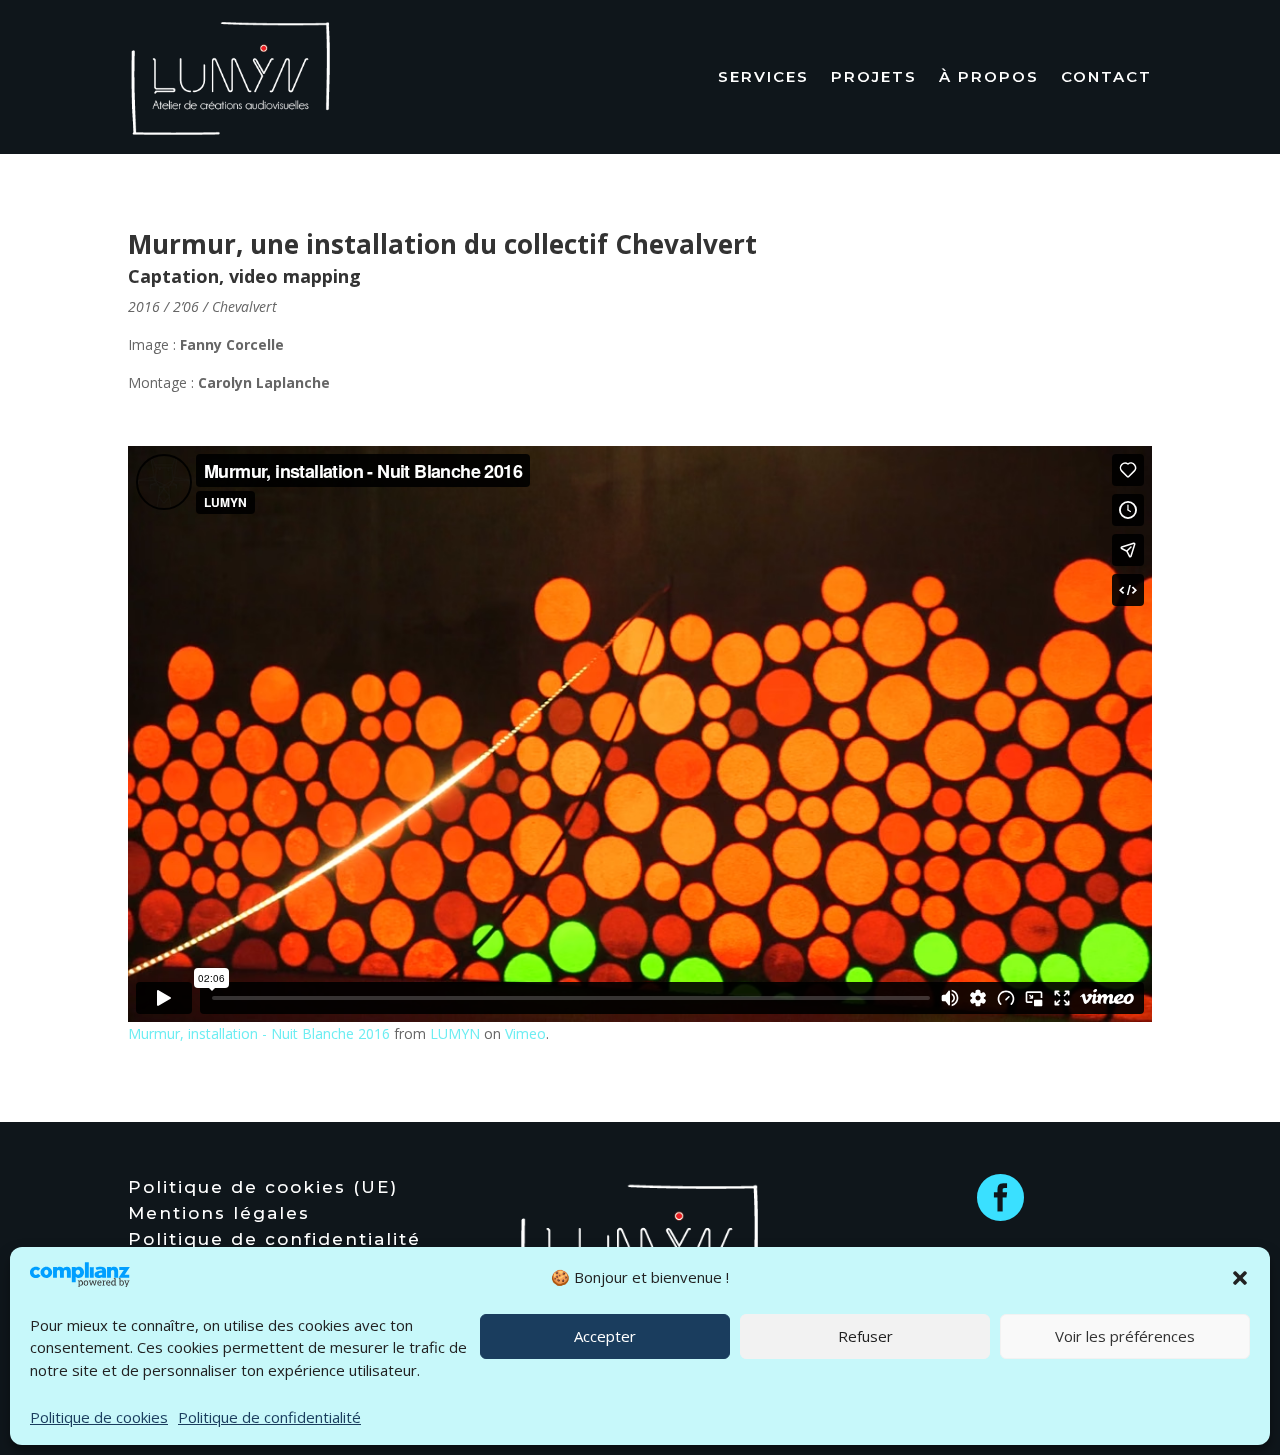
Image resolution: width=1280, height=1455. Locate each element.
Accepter (605, 1336)
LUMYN (455, 1033)
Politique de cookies (99, 1417)
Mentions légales (219, 1215)
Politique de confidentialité (269, 1417)
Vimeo (525, 1033)
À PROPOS (989, 76)
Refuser (865, 1336)
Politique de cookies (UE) (263, 1189)
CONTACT (1106, 76)
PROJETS (874, 76)
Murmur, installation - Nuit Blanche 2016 (259, 1033)
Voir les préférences (1125, 1336)
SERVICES (763, 76)
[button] (1240, 1278)
